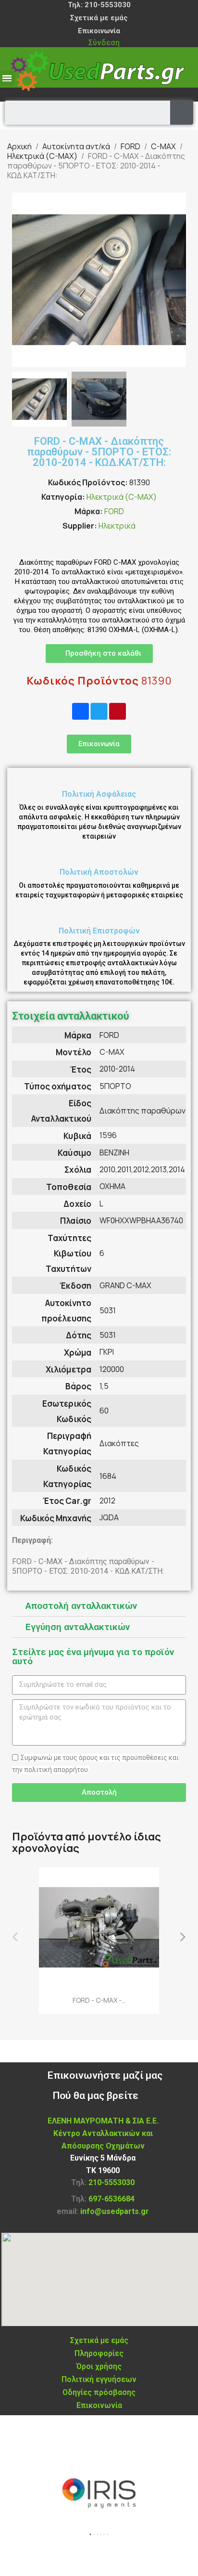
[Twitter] (99, 712)
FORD (114, 511)
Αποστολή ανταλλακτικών (81, 1606)
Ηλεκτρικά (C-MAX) (122, 497)
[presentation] (16, 1936)
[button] (21, 280)
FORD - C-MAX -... (99, 2000)
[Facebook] (80, 712)
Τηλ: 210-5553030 (99, 5)
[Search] (182, 113)
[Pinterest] (118, 712)
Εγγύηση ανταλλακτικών (78, 1627)
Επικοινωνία (99, 31)
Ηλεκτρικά (117, 526)
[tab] (99, 1606)
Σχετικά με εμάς (99, 18)
